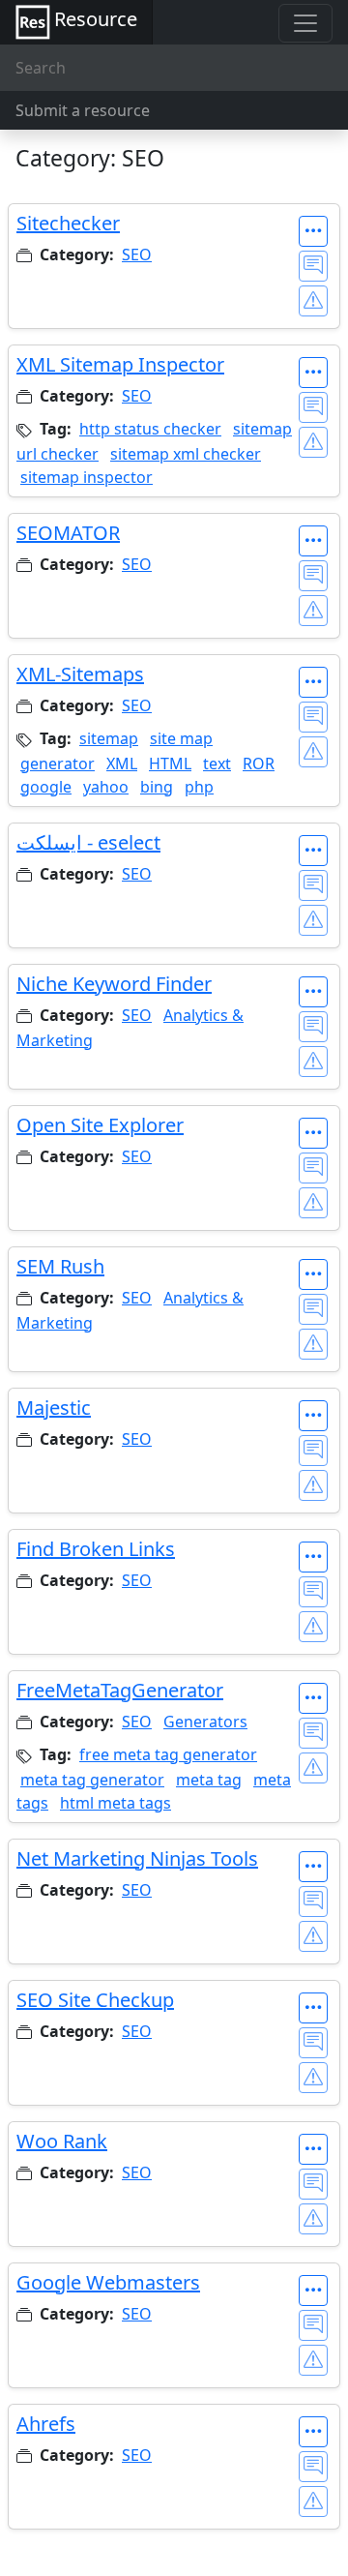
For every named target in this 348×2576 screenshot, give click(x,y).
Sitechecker (68, 223)
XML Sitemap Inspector (120, 364)
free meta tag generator (168, 1754)
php (199, 787)
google (46, 787)
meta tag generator (92, 1780)
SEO (137, 255)
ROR (259, 764)
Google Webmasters (108, 2282)
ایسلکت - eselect (88, 842)
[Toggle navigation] (305, 23)
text (217, 764)
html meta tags (116, 1803)
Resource (96, 19)
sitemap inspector (87, 477)
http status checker (150, 429)
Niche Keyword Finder (114, 984)
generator (58, 764)
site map (181, 738)
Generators (205, 1722)
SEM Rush (60, 1266)
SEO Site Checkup (95, 2000)
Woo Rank (62, 2141)
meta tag (209, 1780)
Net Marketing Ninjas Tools (137, 1858)
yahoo (106, 787)
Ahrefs (46, 2424)
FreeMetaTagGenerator (120, 1690)
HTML (170, 764)
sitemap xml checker (186, 454)
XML (122, 764)
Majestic (54, 1408)
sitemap (109, 738)
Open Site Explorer (100, 1125)
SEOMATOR (68, 533)
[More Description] (313, 231)
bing (157, 787)
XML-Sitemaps (80, 674)
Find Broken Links (96, 1549)
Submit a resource (83, 110)
